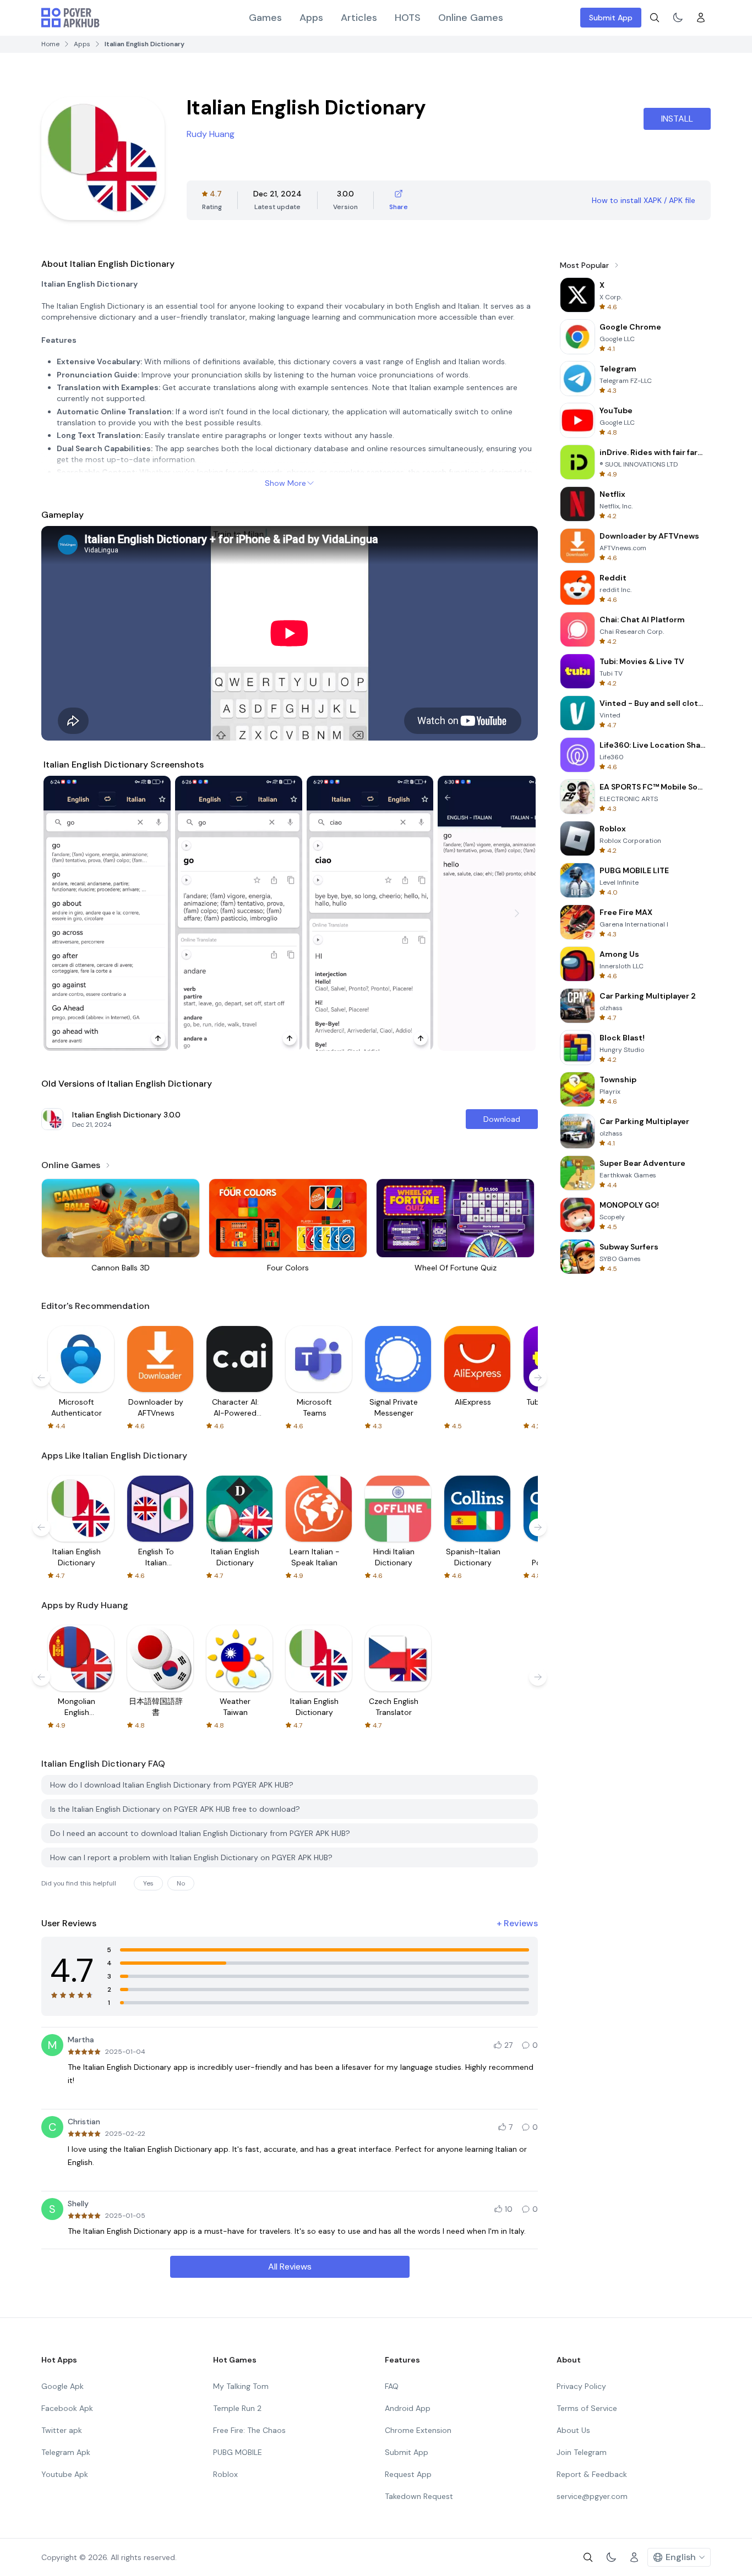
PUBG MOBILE (238, 2452)
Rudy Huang (211, 134)
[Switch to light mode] (678, 18)
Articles (359, 18)
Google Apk (62, 2386)
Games (265, 18)
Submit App (611, 18)
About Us (573, 2430)
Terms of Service (587, 2408)
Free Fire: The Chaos (249, 2430)
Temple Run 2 (237, 2408)
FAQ (392, 2386)
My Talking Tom (241, 2386)
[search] (655, 18)
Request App (408, 2474)
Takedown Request (419, 2496)
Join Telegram (582, 2452)
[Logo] (70, 18)
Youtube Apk (65, 2474)
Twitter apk (62, 2430)
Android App (408, 2408)
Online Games (471, 18)
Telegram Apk (66, 2452)
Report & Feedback (592, 2474)
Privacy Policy (581, 2386)
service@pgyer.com (592, 2496)
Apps (311, 18)
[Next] (517, 913)
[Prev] (62, 913)
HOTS (408, 18)
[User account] (701, 18)
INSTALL (677, 119)
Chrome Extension (418, 2430)
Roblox (225, 2474)
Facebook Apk (67, 2408)
